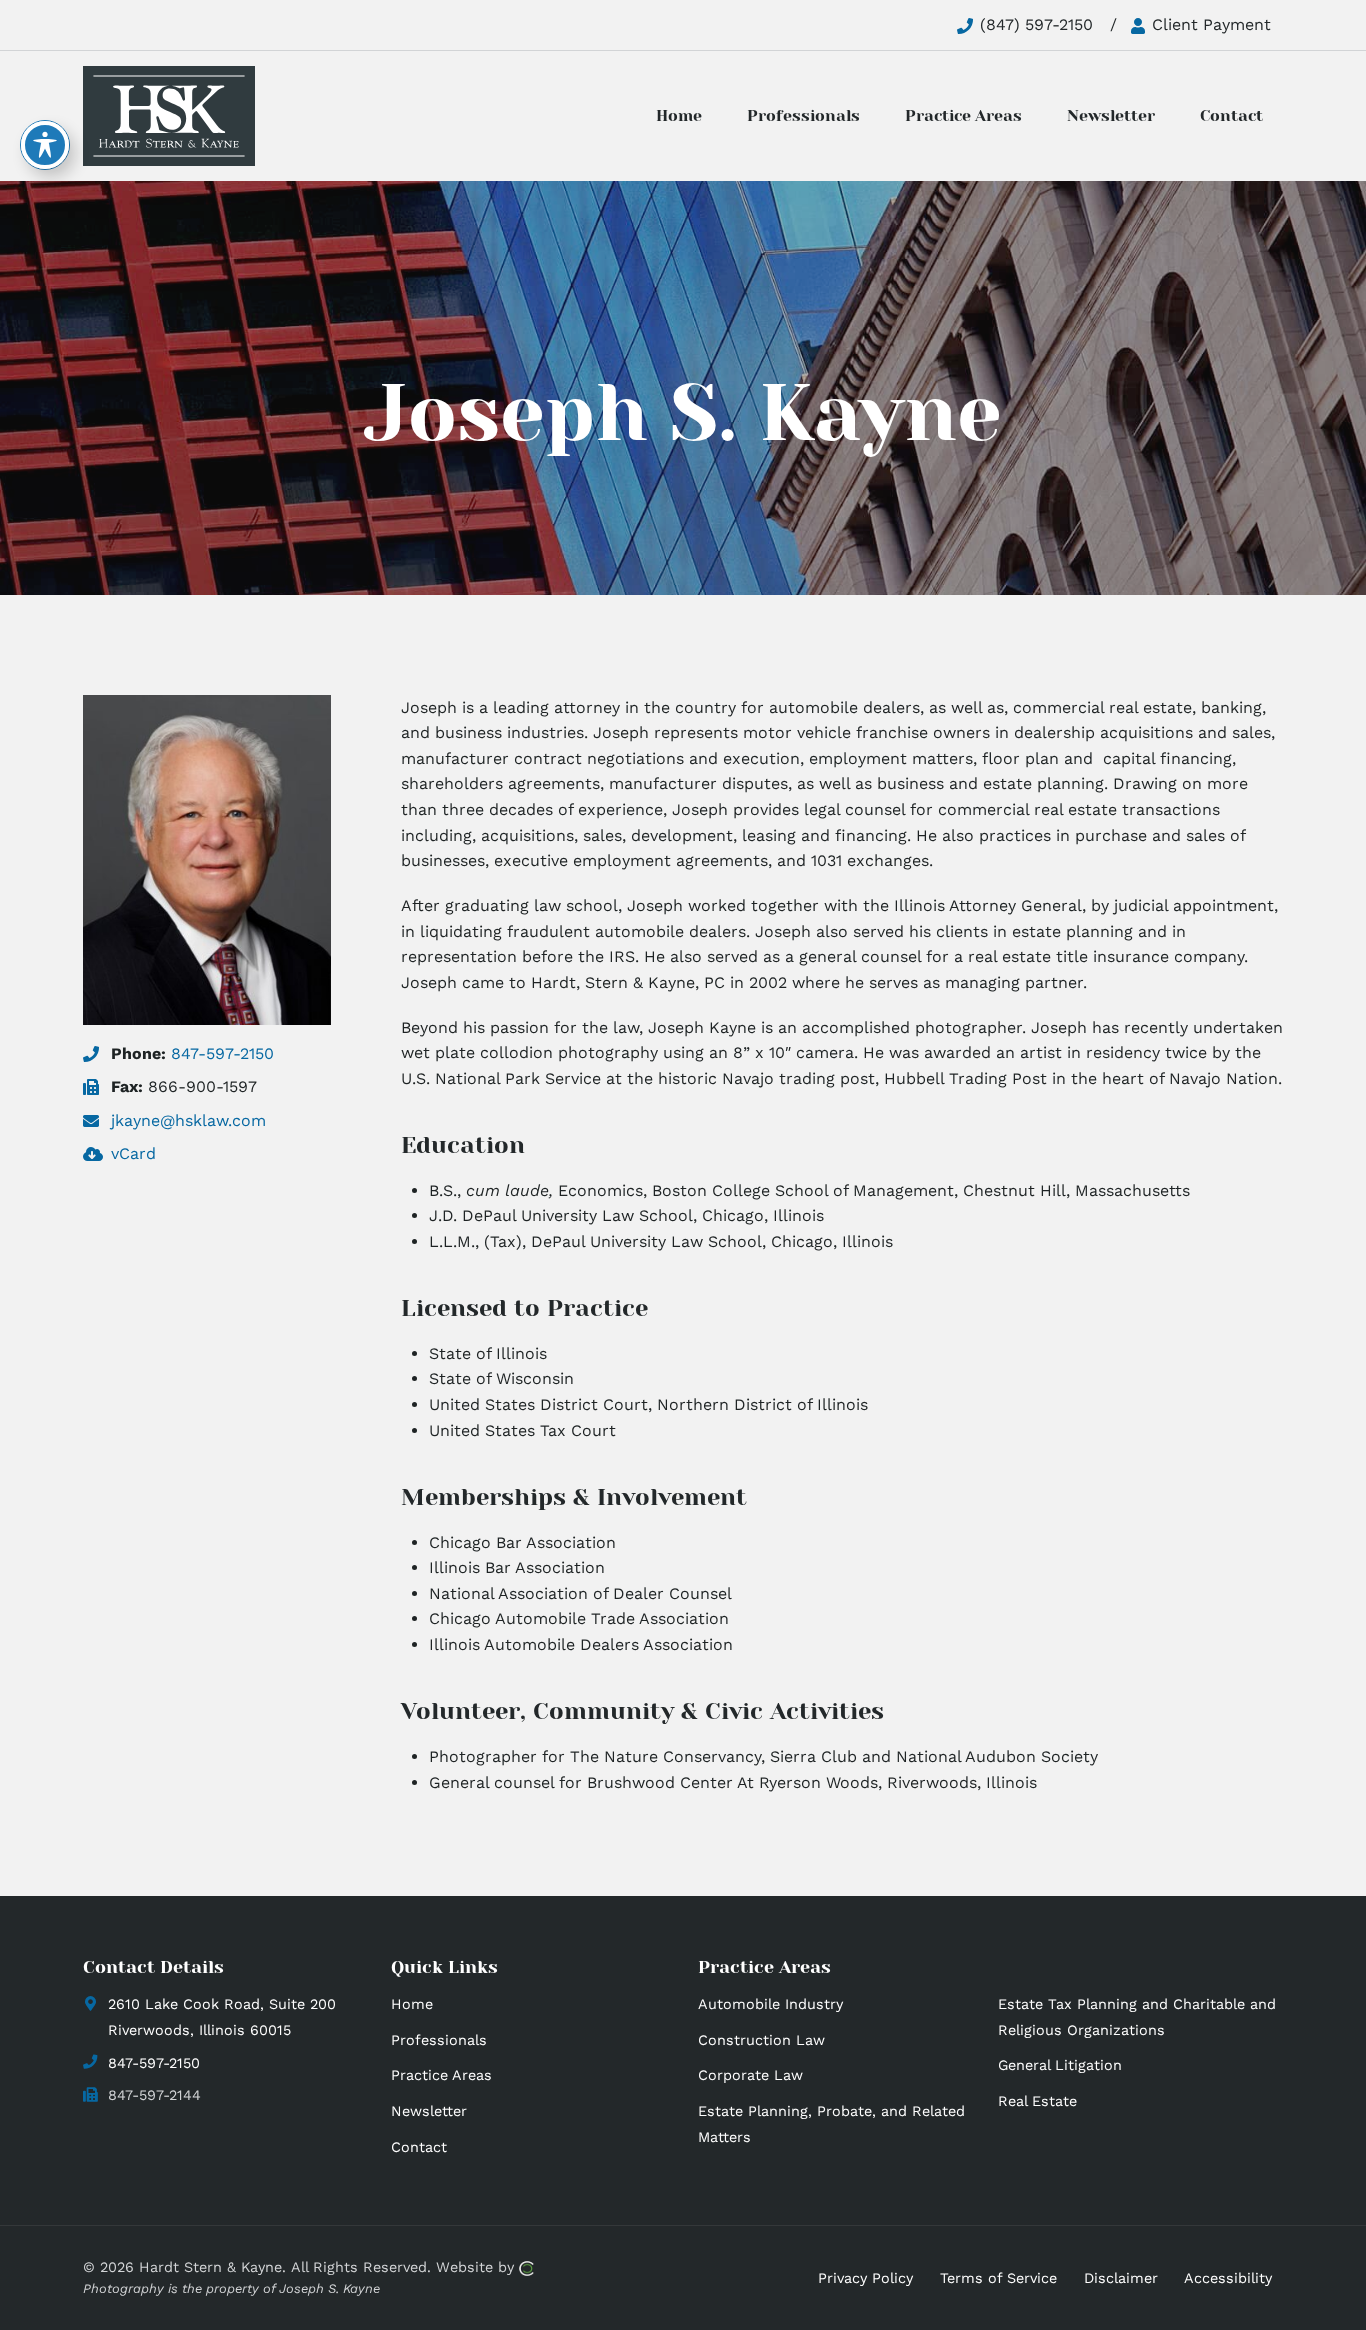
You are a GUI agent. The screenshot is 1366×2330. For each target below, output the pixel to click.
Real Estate (1037, 2101)
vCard (133, 1153)
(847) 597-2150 (1034, 24)
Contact (419, 2147)
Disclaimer (1121, 2277)
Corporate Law (750, 2075)
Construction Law (761, 2040)
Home (412, 2004)
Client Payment (1209, 24)
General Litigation (1060, 2065)
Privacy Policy (865, 2277)
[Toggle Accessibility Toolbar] (45, 145)
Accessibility (1228, 2277)
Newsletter (429, 2111)
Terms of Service (998, 2277)
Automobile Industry (770, 2004)
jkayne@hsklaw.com (188, 1120)
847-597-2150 (222, 1053)
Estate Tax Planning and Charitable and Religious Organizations (1137, 2017)
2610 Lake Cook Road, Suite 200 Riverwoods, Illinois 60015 (222, 2017)
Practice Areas (441, 2075)
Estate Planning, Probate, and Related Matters (831, 2124)
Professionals (439, 2040)
